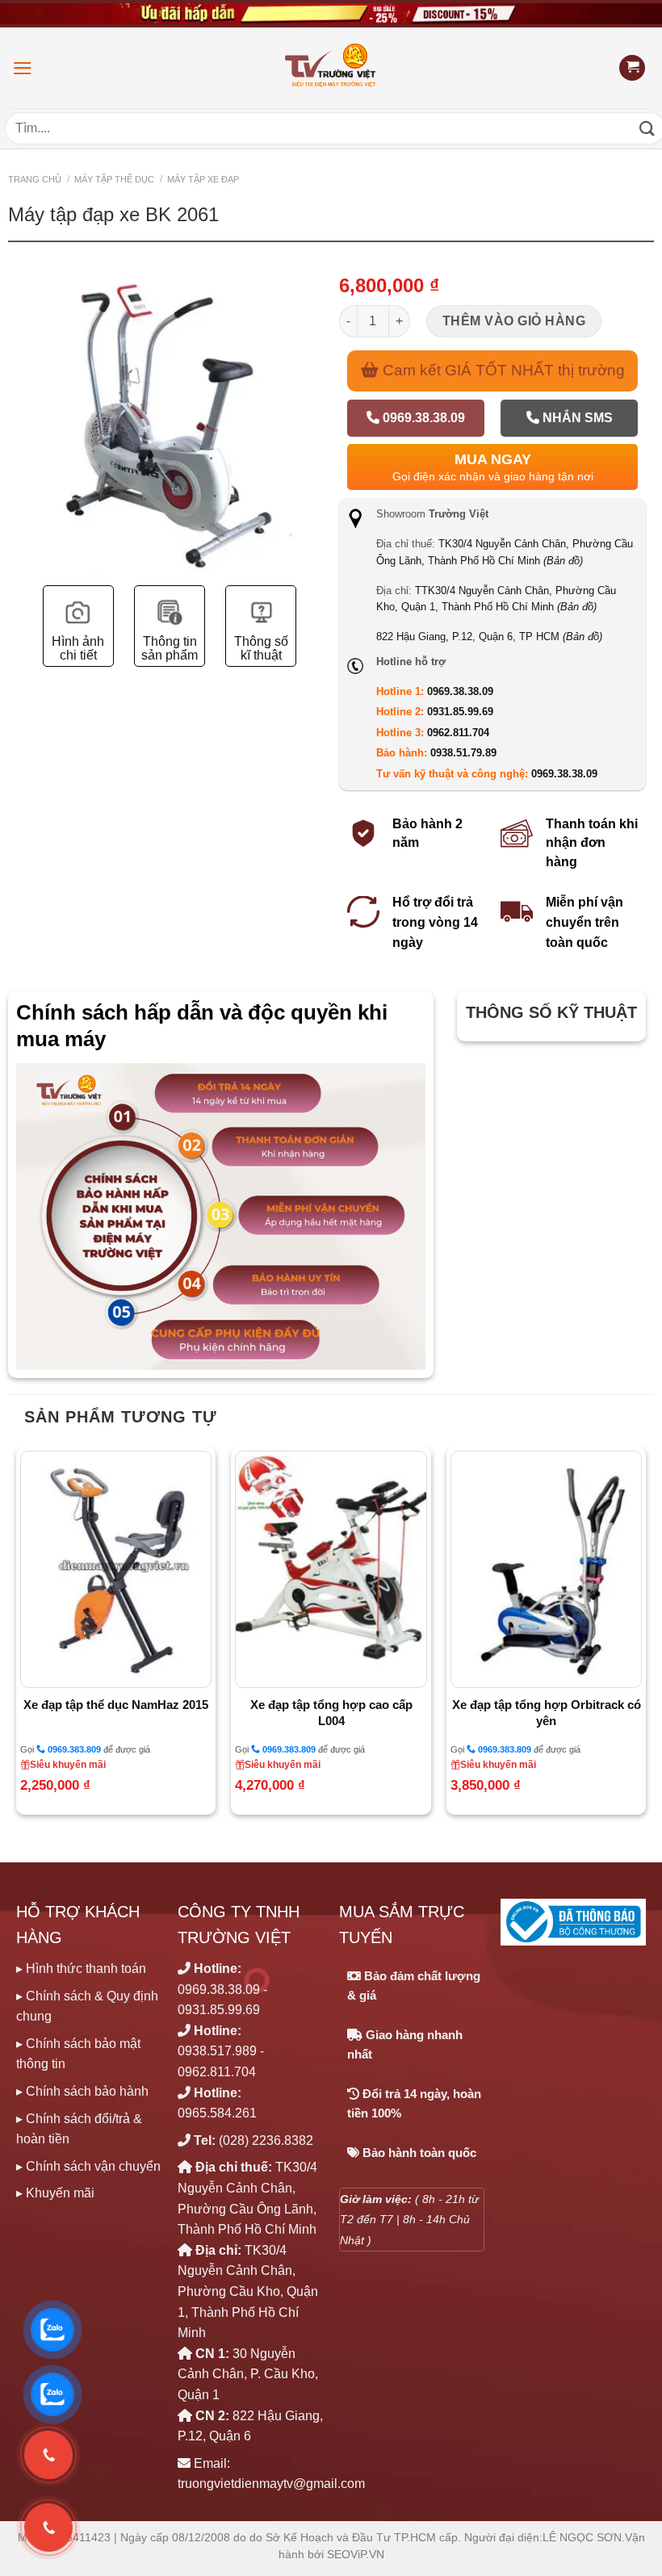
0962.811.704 (458, 733)
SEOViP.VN (356, 2555)
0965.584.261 (217, 2113)
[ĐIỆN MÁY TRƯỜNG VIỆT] (331, 67)
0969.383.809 (73, 1749)
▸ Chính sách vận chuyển (88, 2166)
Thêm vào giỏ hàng (514, 321)
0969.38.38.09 (422, 418)
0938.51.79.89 (463, 753)
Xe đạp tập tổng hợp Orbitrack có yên (547, 1713)
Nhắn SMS (576, 418)
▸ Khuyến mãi (55, 2193)
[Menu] (23, 68)
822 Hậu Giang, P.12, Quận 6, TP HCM (489, 637)
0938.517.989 (217, 2051)
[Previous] (17, 1637)
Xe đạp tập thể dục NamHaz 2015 (116, 1705)
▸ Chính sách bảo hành (82, 2091)
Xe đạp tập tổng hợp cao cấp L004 (331, 1713)
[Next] (645, 1637)
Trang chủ (35, 179)
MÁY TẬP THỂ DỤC (114, 179)
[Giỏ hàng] (632, 68)
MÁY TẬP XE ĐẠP (203, 179)
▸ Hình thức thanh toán (81, 1969)
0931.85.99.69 (460, 712)
